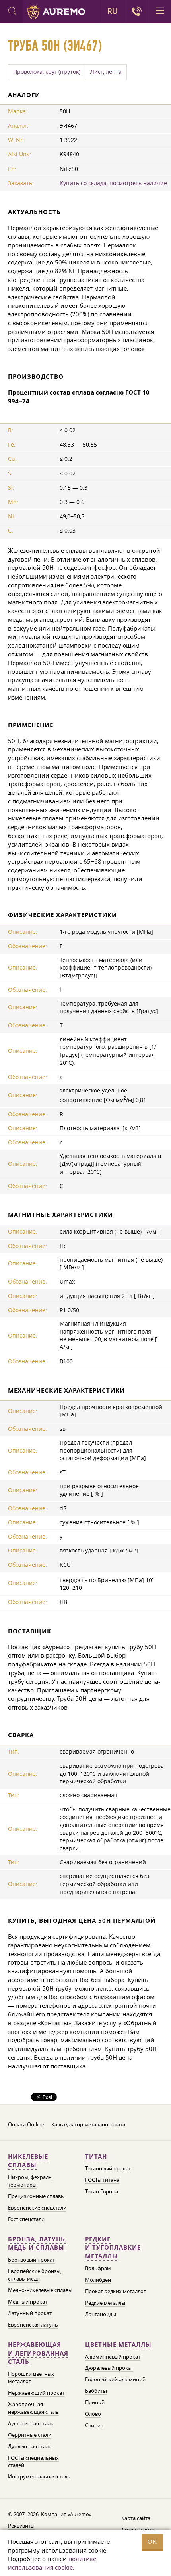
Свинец (94, 2425)
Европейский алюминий (115, 2379)
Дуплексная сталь (30, 2446)
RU (113, 11)
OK (152, 2542)
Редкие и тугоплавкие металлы (113, 2248)
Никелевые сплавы (28, 2161)
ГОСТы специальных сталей (33, 2462)
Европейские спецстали (37, 2208)
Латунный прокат (30, 2313)
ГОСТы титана (102, 2180)
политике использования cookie (52, 2563)
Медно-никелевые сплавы (40, 2290)
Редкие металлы (105, 2303)
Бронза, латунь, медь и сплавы (38, 2243)
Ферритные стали (30, 2435)
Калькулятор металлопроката (88, 2124)
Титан (96, 2157)
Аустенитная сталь (31, 2423)
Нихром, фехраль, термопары (30, 2181)
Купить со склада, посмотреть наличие (113, 183)
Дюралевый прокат (109, 2368)
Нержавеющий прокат (36, 2393)
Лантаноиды (101, 2314)
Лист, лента (106, 72)
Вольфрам (98, 2268)
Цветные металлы (118, 2345)
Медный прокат (28, 2302)
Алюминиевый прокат (113, 2357)
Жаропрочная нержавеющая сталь (33, 2408)
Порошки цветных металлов (31, 2378)
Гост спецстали (26, 2219)
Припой (95, 2402)
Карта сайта (136, 2518)
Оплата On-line (26, 2124)
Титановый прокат (108, 2168)
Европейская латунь (33, 2325)
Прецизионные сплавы (36, 2196)
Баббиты (96, 2391)
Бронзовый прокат (31, 2260)
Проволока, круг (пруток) (47, 72)
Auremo (56, 12)
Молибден (98, 2280)
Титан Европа (102, 2191)
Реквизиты (21, 2526)
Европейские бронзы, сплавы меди (35, 2275)
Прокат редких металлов (116, 2291)
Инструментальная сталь (39, 2476)
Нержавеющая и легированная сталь (38, 2353)
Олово (93, 2414)
